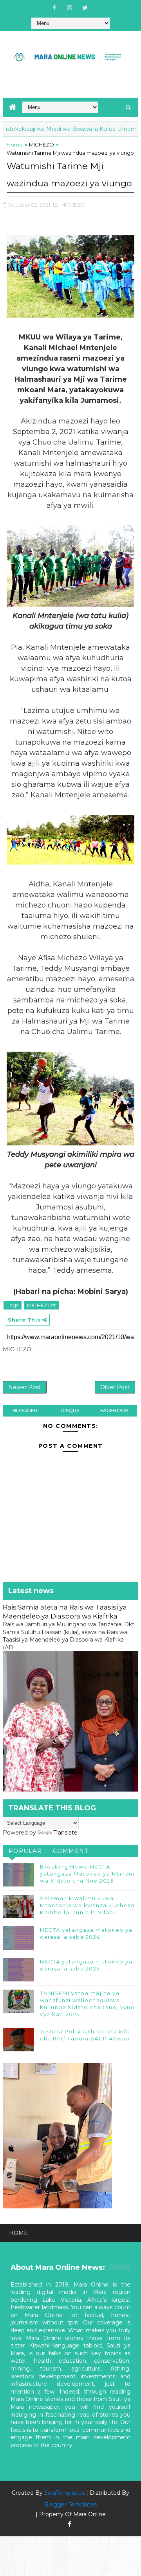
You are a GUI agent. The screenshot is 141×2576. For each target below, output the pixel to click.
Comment (71, 1851)
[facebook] (54, 8)
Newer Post (25, 1387)
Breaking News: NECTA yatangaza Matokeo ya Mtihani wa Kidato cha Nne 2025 (87, 1874)
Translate (65, 1833)
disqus (70, 1410)
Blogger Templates (70, 2505)
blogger (25, 1410)
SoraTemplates (64, 2493)
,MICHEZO (72, 205)
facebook (114, 1410)
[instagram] (70, 8)
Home (15, 145)
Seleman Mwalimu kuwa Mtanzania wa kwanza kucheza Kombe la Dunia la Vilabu (87, 1905)
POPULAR (25, 1851)
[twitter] (85, 8)
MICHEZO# (41, 1305)
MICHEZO (42, 145)
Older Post (115, 1387)
